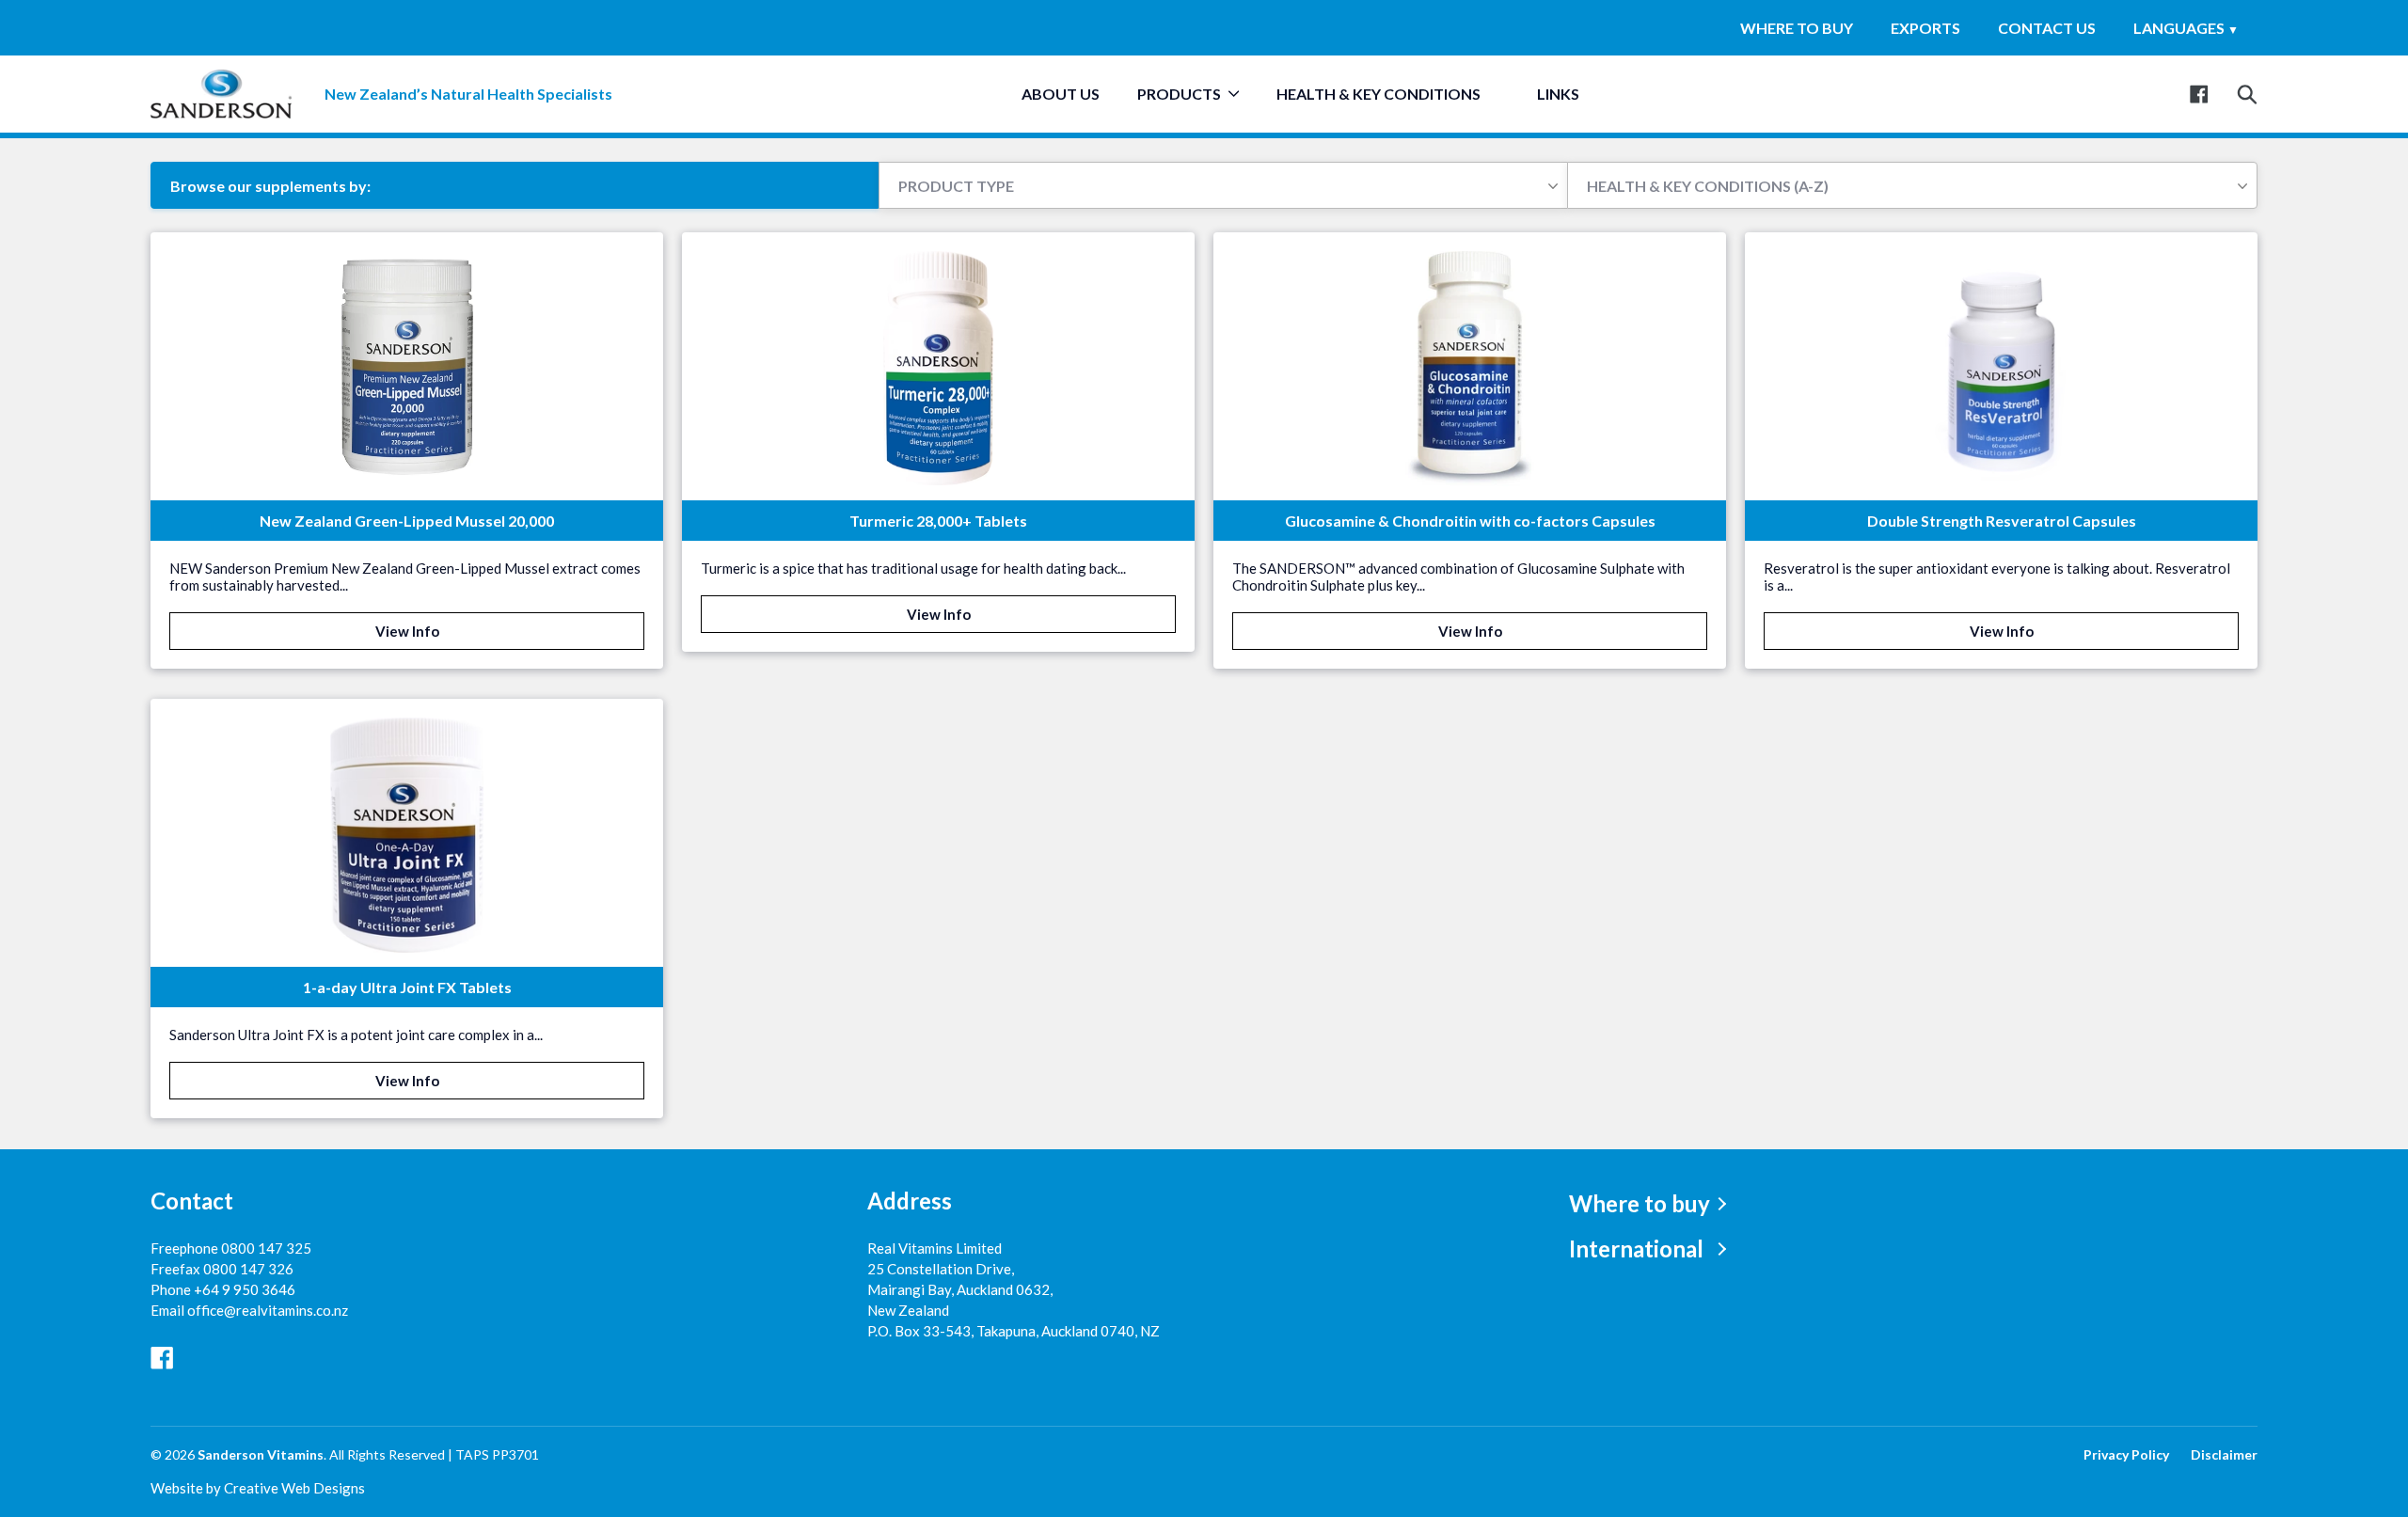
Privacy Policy (2126, 1454)
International (1636, 1248)
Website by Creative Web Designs (258, 1488)
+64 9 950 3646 (245, 1289)
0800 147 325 (266, 1248)
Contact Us (2047, 28)
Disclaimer (2224, 1454)
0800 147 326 (248, 1269)
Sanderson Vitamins (261, 1454)
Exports (1925, 28)
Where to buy (1797, 28)
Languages (2186, 28)
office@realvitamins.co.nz (268, 1310)
